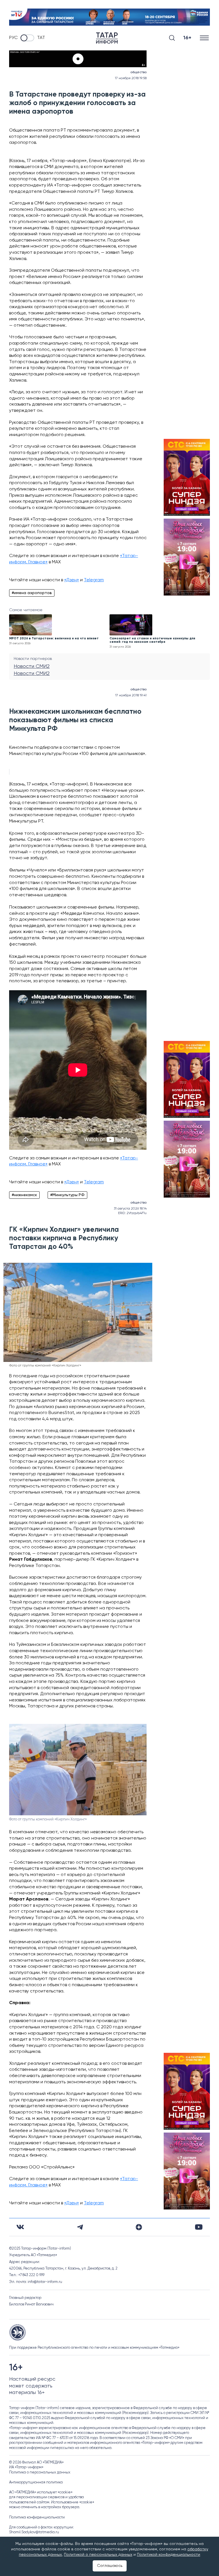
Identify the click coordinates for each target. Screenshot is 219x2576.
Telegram (94, 580)
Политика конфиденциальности (37, 2517)
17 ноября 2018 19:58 (131, 78)
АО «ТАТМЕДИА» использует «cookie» (41, 2492)
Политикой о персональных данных (98, 2555)
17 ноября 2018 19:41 (131, 695)
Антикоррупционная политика (36, 2482)
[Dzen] (139, 2227)
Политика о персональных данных (40, 2472)
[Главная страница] (107, 38)
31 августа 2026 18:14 (130, 1209)
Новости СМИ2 (32, 666)
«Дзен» (72, 580)
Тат (41, 38)
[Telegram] (80, 2227)
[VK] (20, 2227)
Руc (13, 38)
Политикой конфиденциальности (169, 2555)
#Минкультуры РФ (67, 1195)
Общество (138, 72)
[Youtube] (199, 2227)
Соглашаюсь (110, 2566)
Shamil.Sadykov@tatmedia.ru (34, 2532)
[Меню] (205, 38)
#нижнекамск (24, 1195)
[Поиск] (172, 38)
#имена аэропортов (32, 593)
